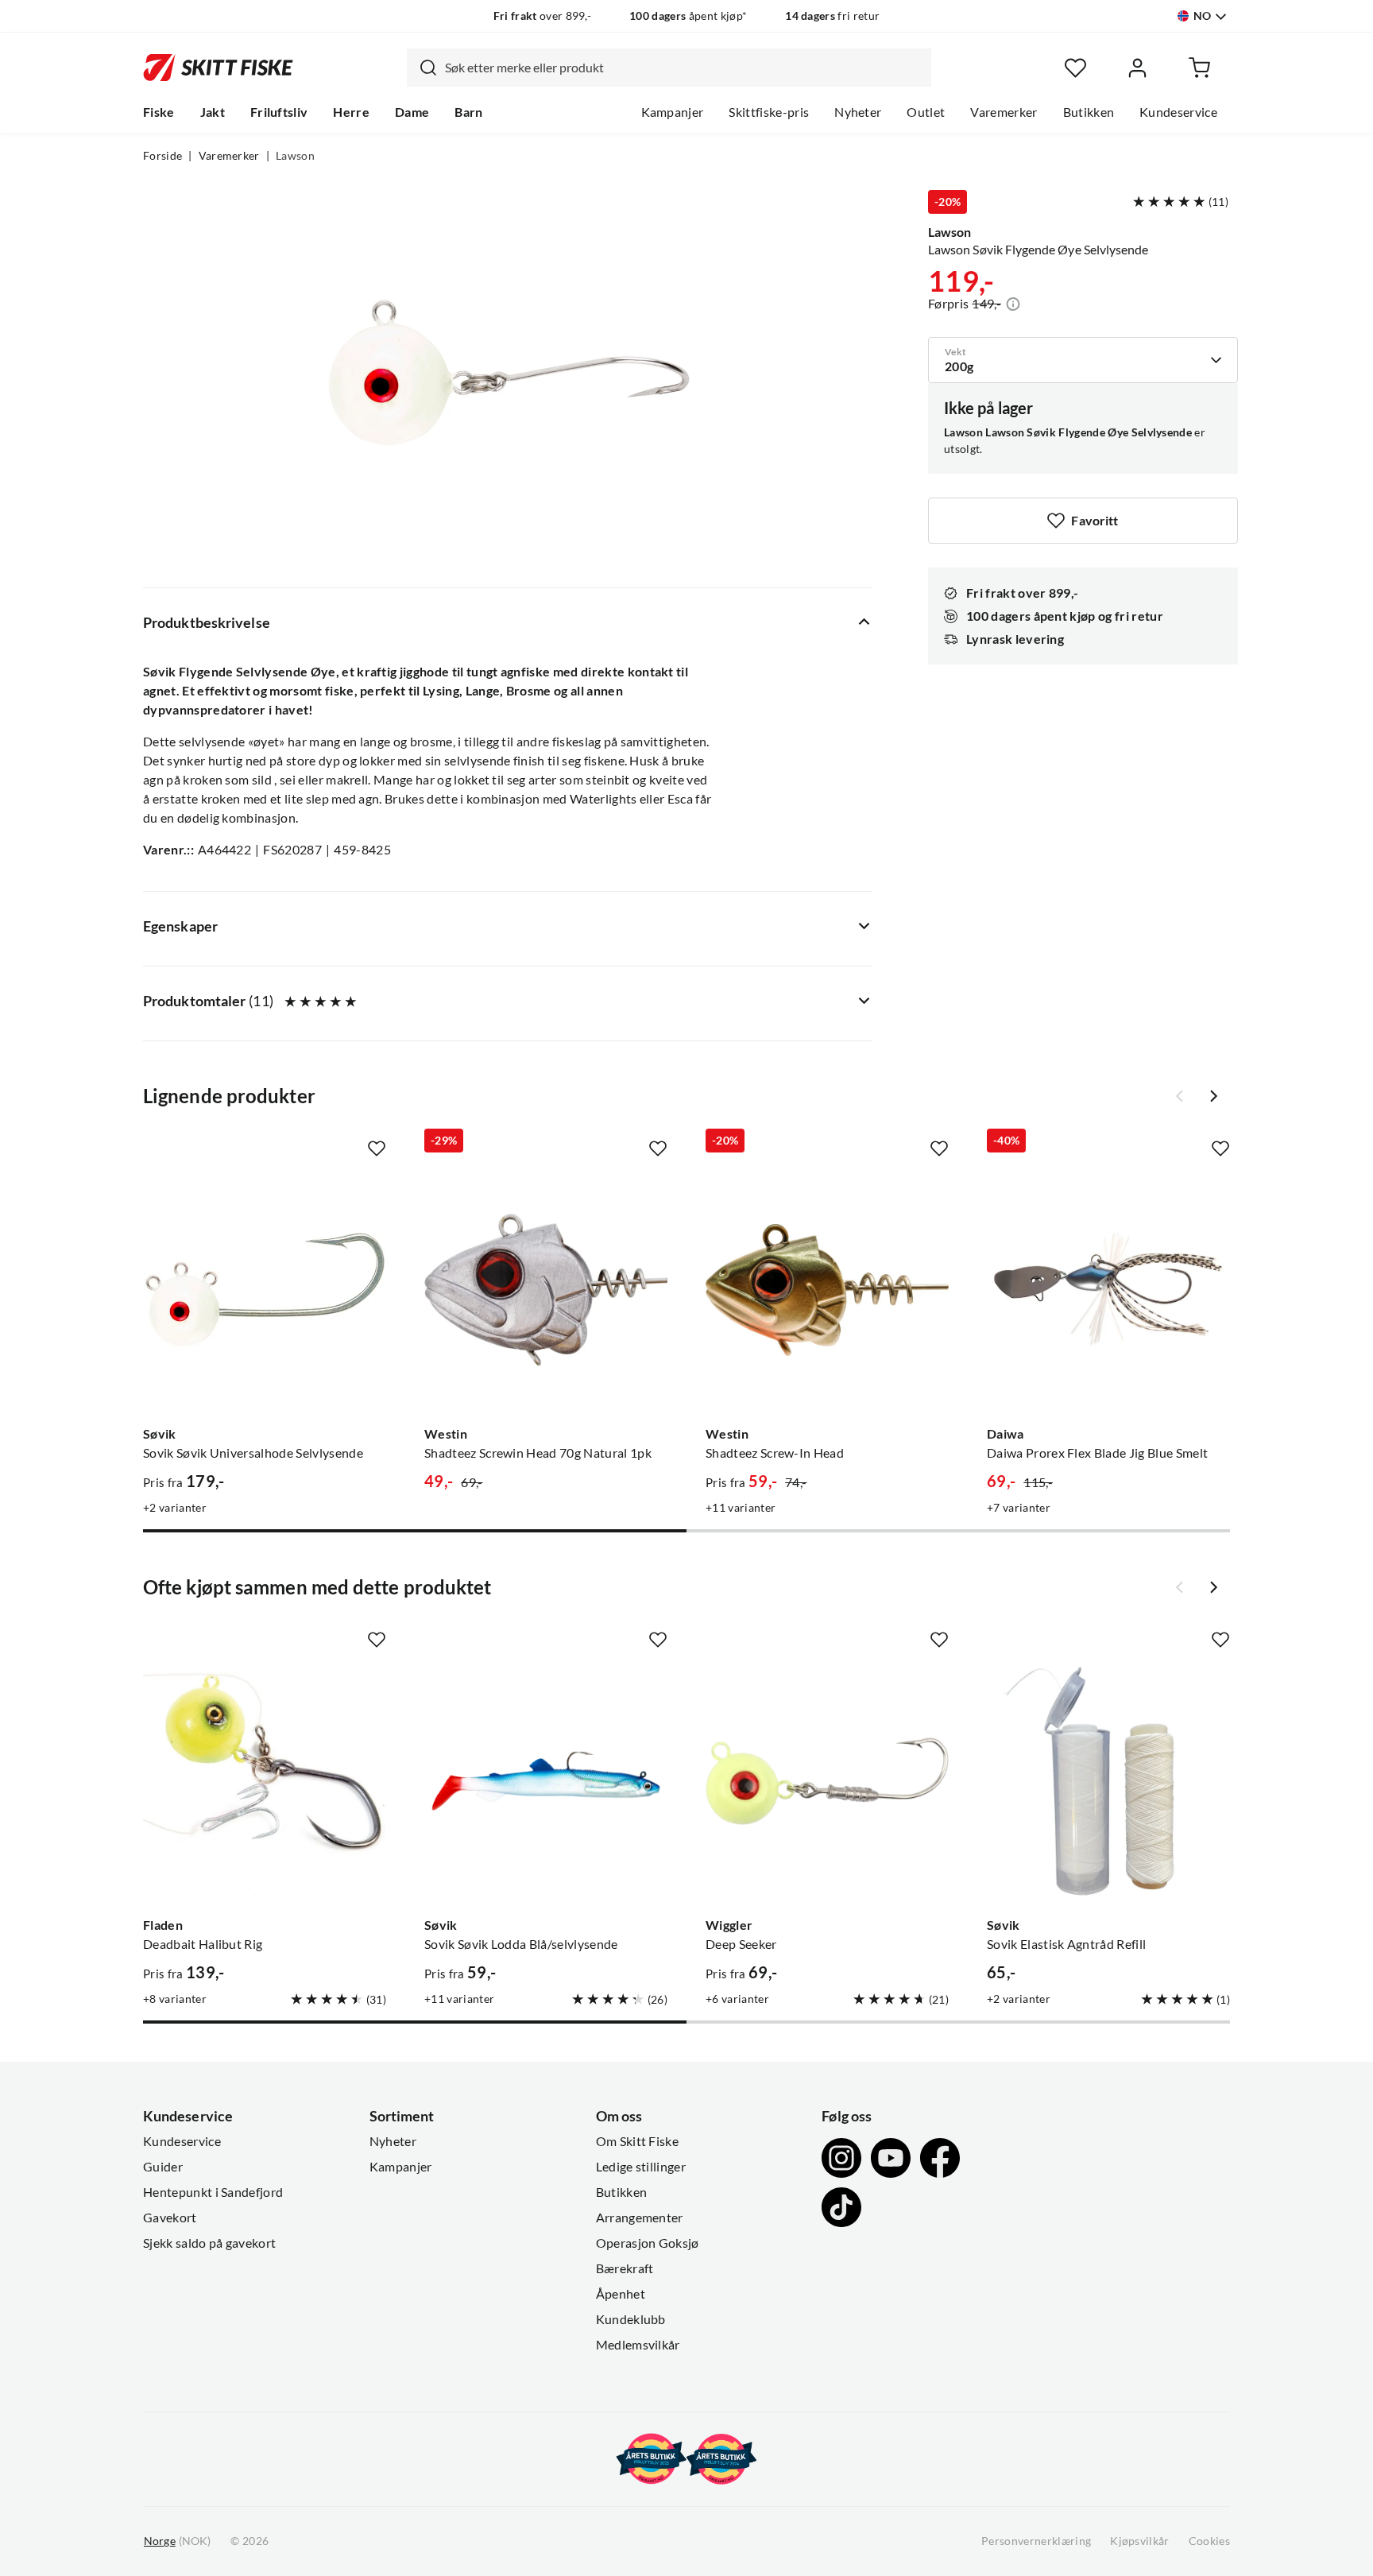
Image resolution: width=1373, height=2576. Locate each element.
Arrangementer (640, 2218)
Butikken (1089, 112)
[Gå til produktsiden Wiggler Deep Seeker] (827, 1781)
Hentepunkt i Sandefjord (213, 2192)
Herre (351, 112)
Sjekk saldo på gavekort (209, 2243)
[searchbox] (684, 68)
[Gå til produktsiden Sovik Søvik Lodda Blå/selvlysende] (546, 1781)
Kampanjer (673, 112)
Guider (163, 2167)
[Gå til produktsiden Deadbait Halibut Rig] (265, 1781)
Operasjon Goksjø (648, 2243)
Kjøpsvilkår (1140, 2541)
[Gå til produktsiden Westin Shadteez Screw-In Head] (827, 1290)
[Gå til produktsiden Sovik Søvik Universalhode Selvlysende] (265, 1290)
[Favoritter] (1075, 68)
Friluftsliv (279, 112)
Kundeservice (1178, 112)
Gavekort (170, 2218)
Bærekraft (625, 2268)
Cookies (1209, 2541)
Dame (412, 112)
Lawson (295, 156)
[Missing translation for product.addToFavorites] (377, 1149)
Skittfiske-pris (769, 112)
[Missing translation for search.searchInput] (422, 68)
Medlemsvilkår (638, 2345)
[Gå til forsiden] (218, 68)
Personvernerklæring (1036, 2541)
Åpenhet (621, 2294)
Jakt (213, 112)
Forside (162, 156)
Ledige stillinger (641, 2167)
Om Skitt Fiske (637, 2141)
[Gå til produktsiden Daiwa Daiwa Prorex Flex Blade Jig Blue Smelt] (1108, 1290)
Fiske (159, 112)
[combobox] (669, 68)
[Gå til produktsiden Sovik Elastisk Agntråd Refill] (1108, 1781)
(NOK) (177, 2541)
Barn (468, 112)
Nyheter (858, 112)
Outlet (926, 112)
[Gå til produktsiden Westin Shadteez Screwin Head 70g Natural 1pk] (546, 1290)
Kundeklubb (631, 2319)
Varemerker (1004, 112)
